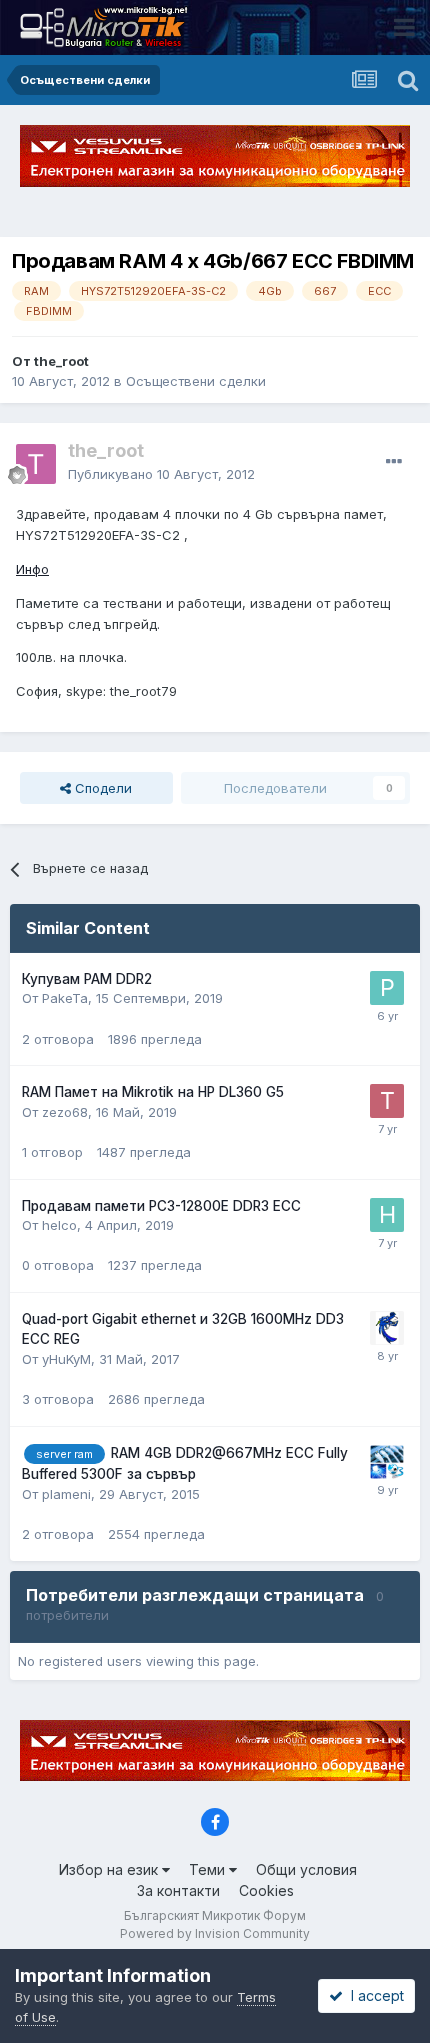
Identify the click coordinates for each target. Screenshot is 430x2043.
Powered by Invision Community (215, 1933)
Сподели (101, 788)
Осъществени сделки (196, 381)
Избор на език (110, 1869)
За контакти (178, 1890)
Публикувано (161, 474)
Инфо (32, 569)
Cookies (266, 1890)
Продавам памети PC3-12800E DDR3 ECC (161, 1206)
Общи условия (306, 1869)
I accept (373, 1995)
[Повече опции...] (394, 462)
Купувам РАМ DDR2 (87, 979)
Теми (209, 1869)
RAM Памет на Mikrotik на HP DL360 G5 (153, 1092)
